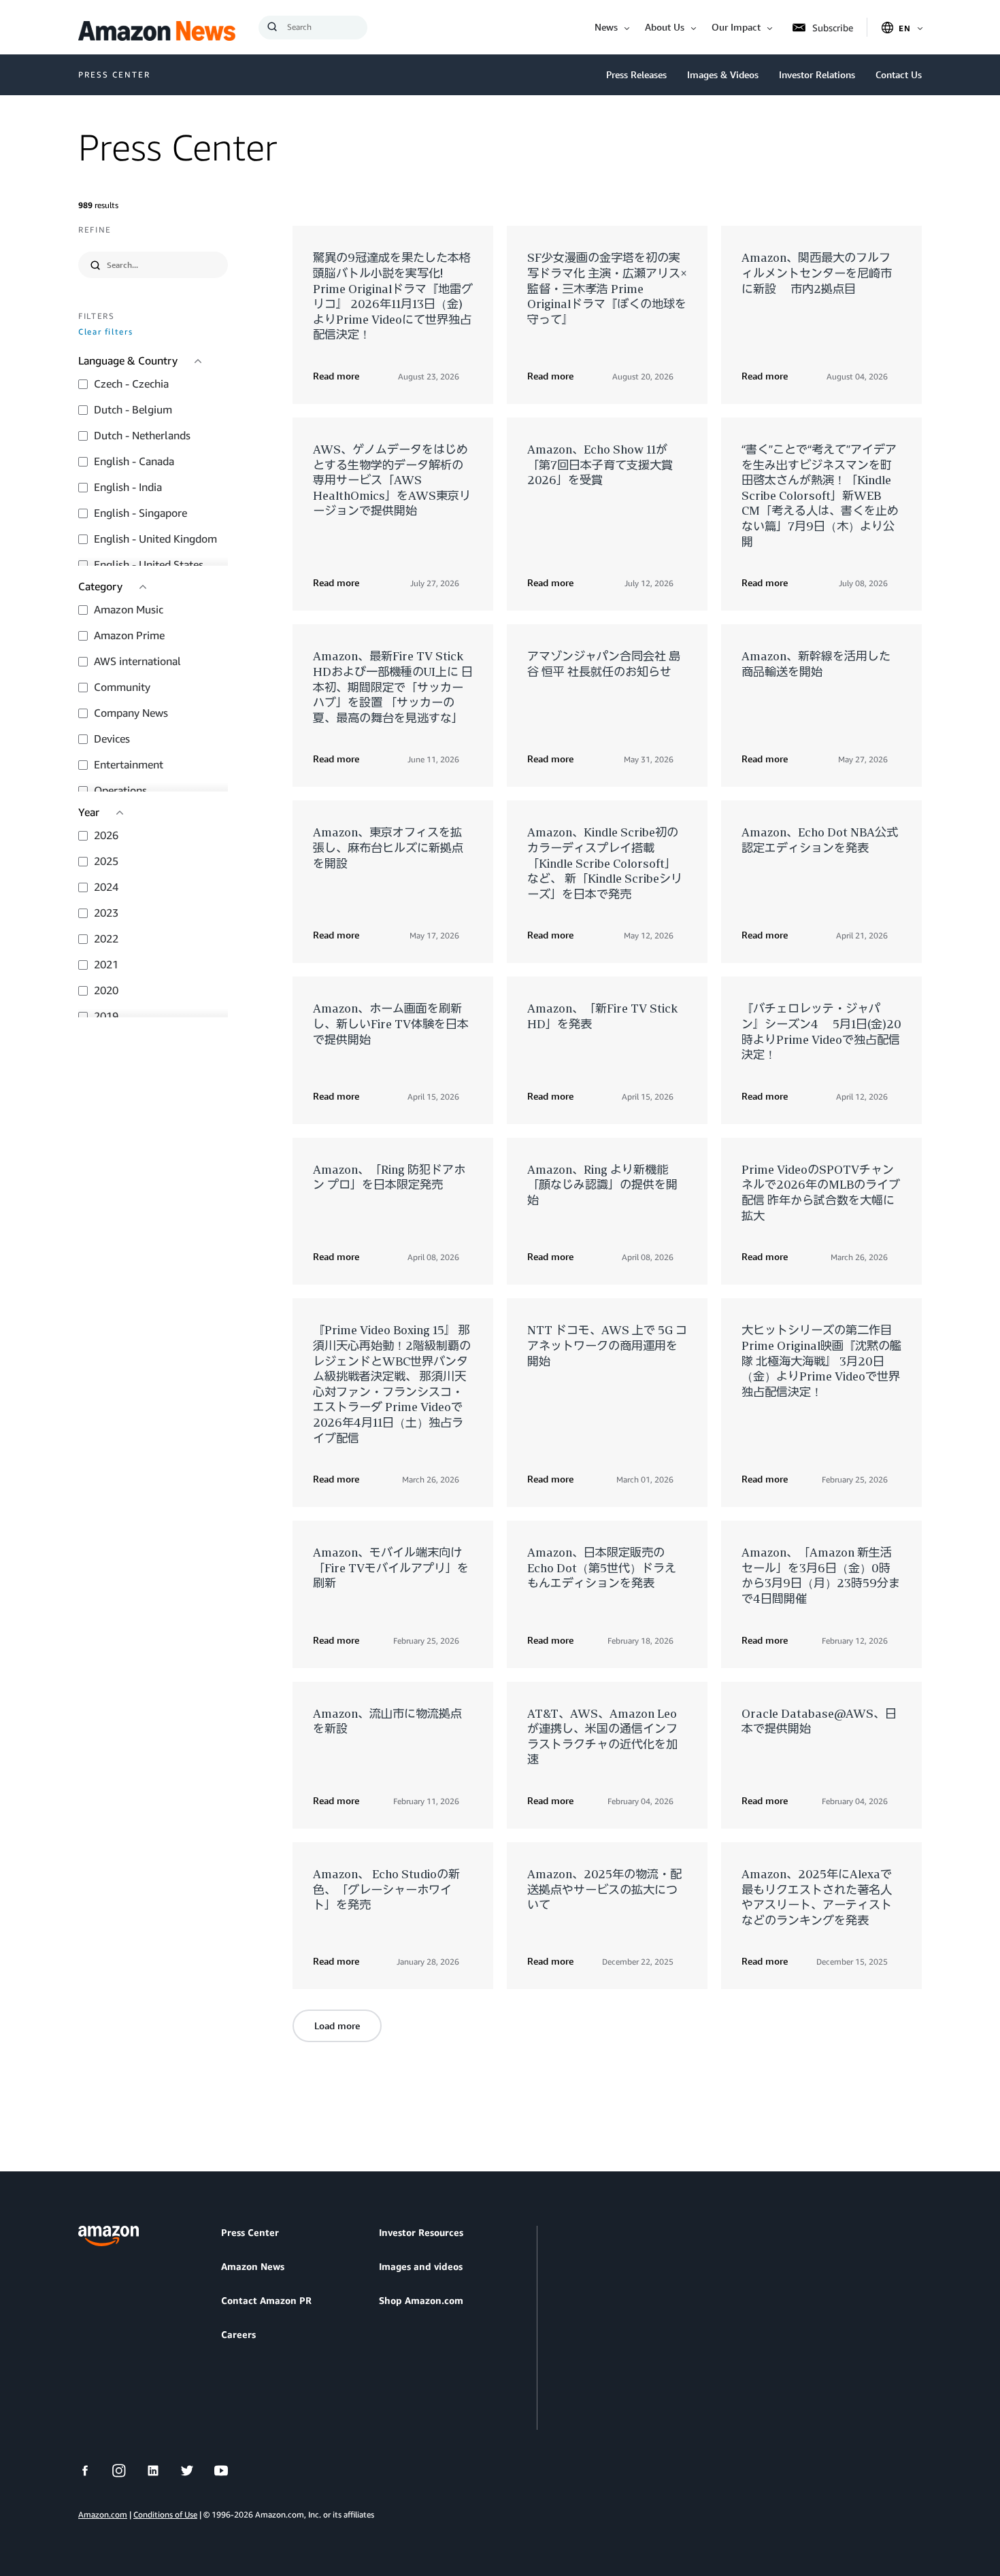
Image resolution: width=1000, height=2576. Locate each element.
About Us (665, 27)
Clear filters (105, 332)
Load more (337, 2026)
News (606, 27)
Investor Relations (817, 74)
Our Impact (736, 27)
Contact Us (899, 74)
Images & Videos (723, 74)
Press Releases (636, 74)
